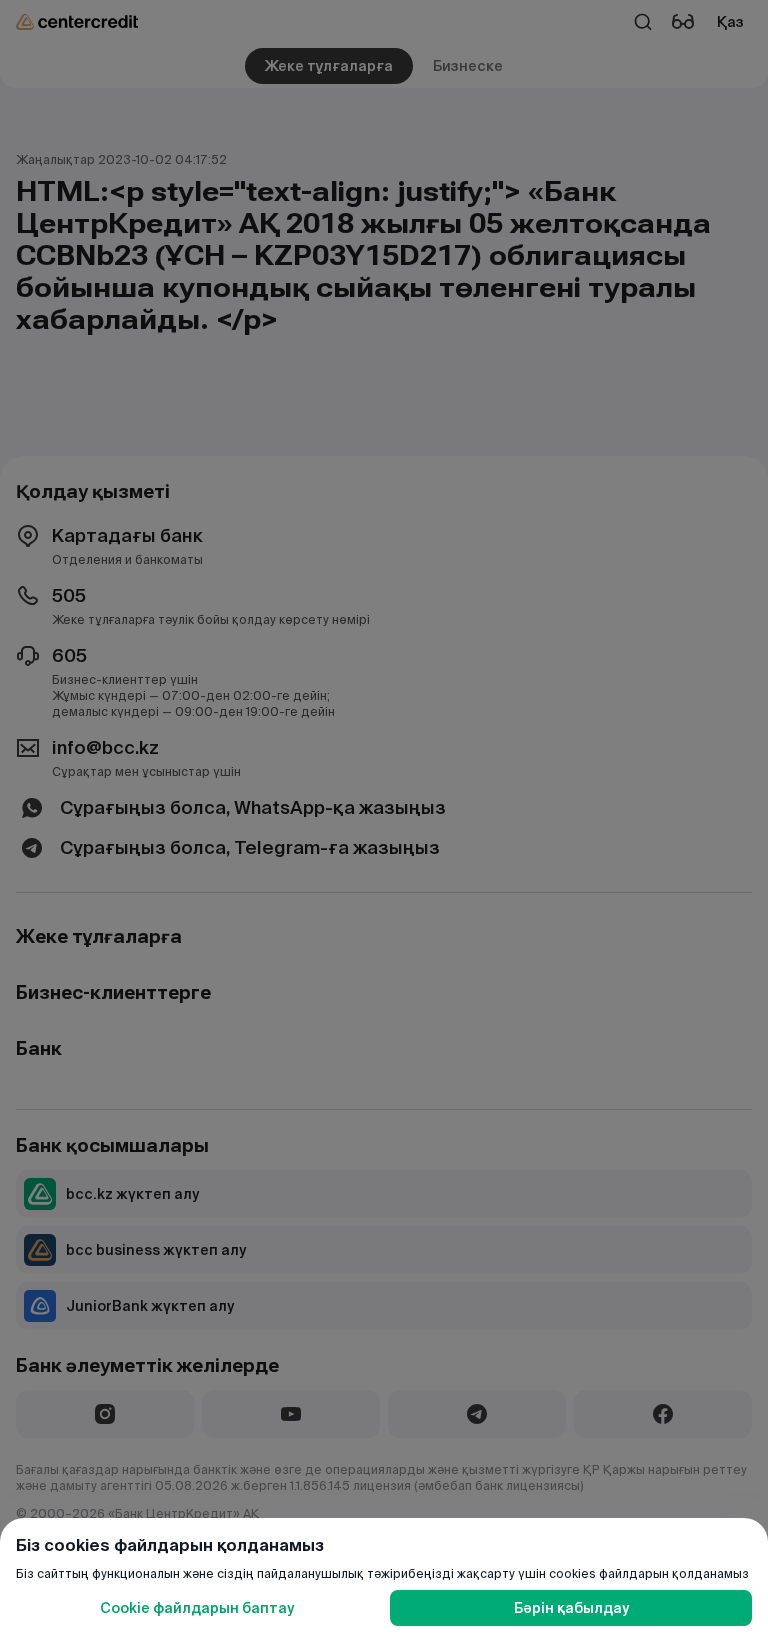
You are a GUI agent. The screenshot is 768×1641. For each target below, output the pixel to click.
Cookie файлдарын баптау (197, 1608)
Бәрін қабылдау (571, 1608)
